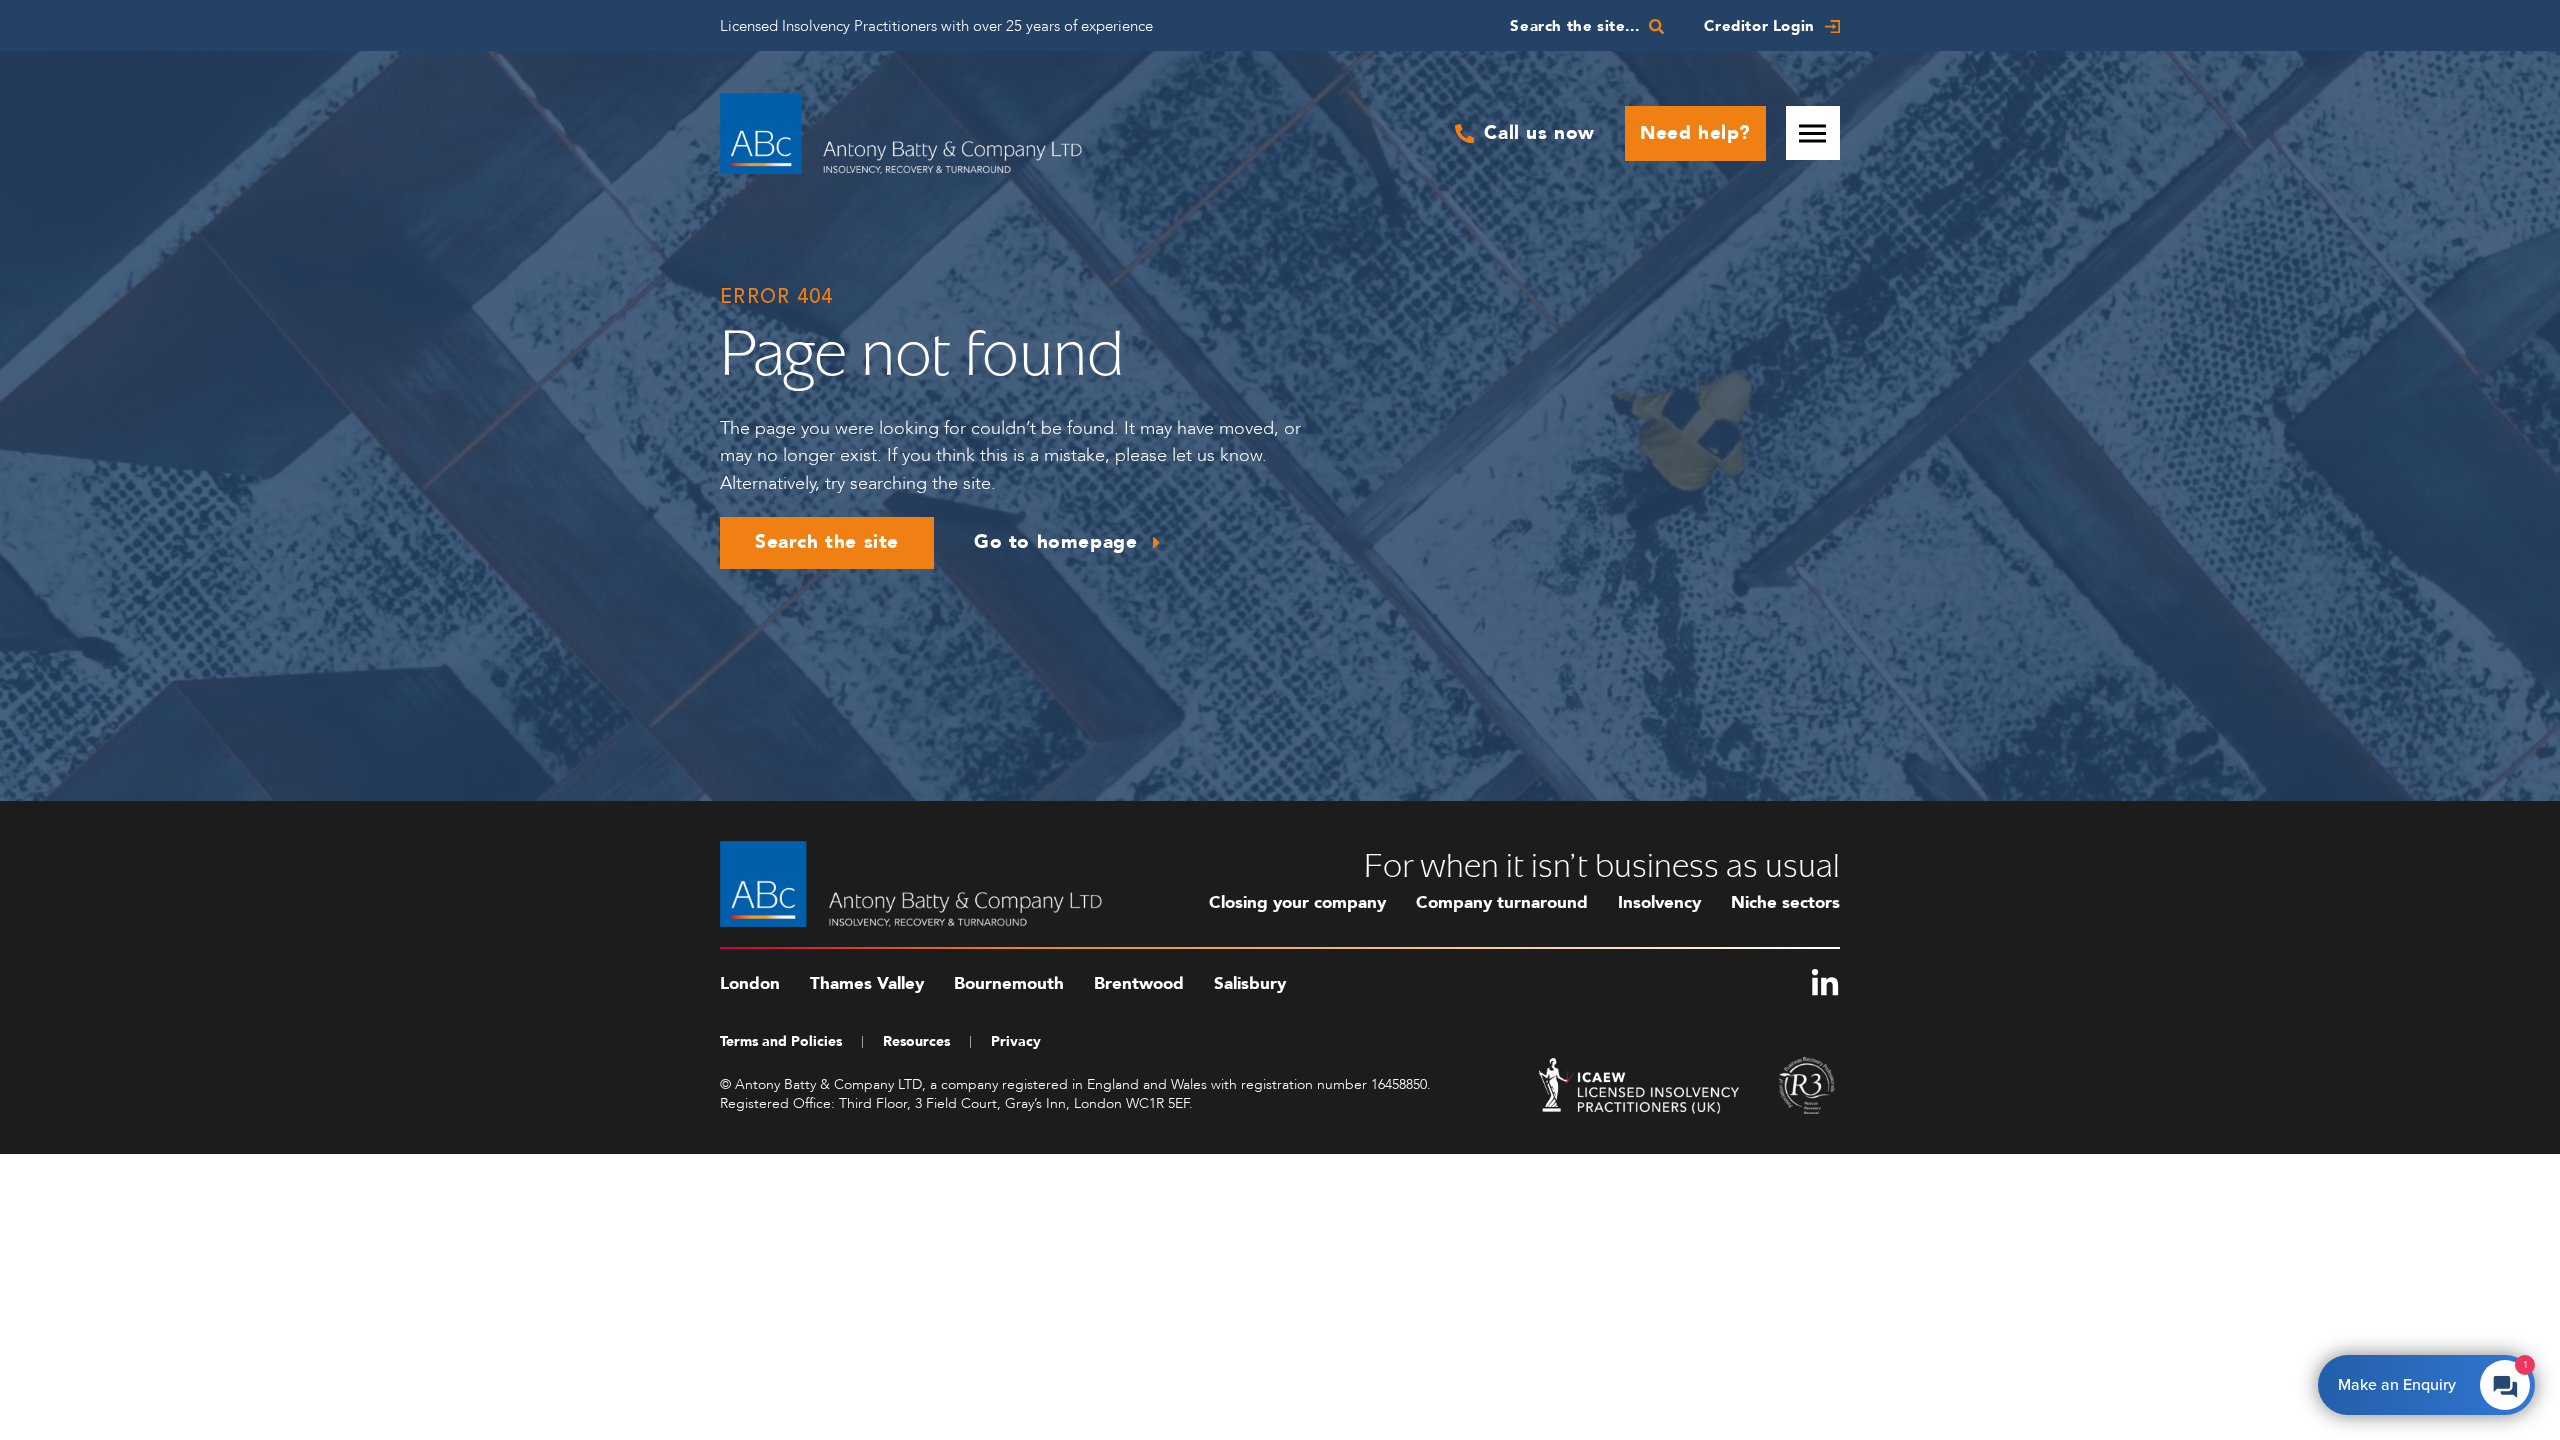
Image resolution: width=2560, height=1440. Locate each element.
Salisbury (1250, 983)
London (750, 983)
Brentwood (1139, 983)
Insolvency (1659, 902)
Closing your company (1297, 902)
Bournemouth (1009, 983)
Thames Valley (867, 983)
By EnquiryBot (2417, 1380)
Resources (916, 1041)
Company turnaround (1502, 902)
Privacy (1016, 1041)
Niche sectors (1785, 902)
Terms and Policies (781, 1041)
